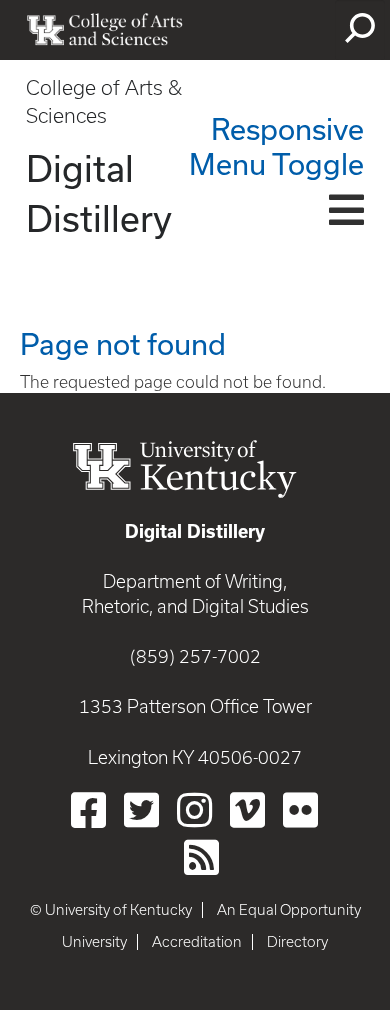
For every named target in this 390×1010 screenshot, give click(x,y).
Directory (297, 942)
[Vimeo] (247, 810)
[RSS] (201, 857)
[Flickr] (300, 810)
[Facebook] (88, 810)
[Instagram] (194, 810)
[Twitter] (141, 810)
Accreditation (197, 942)
